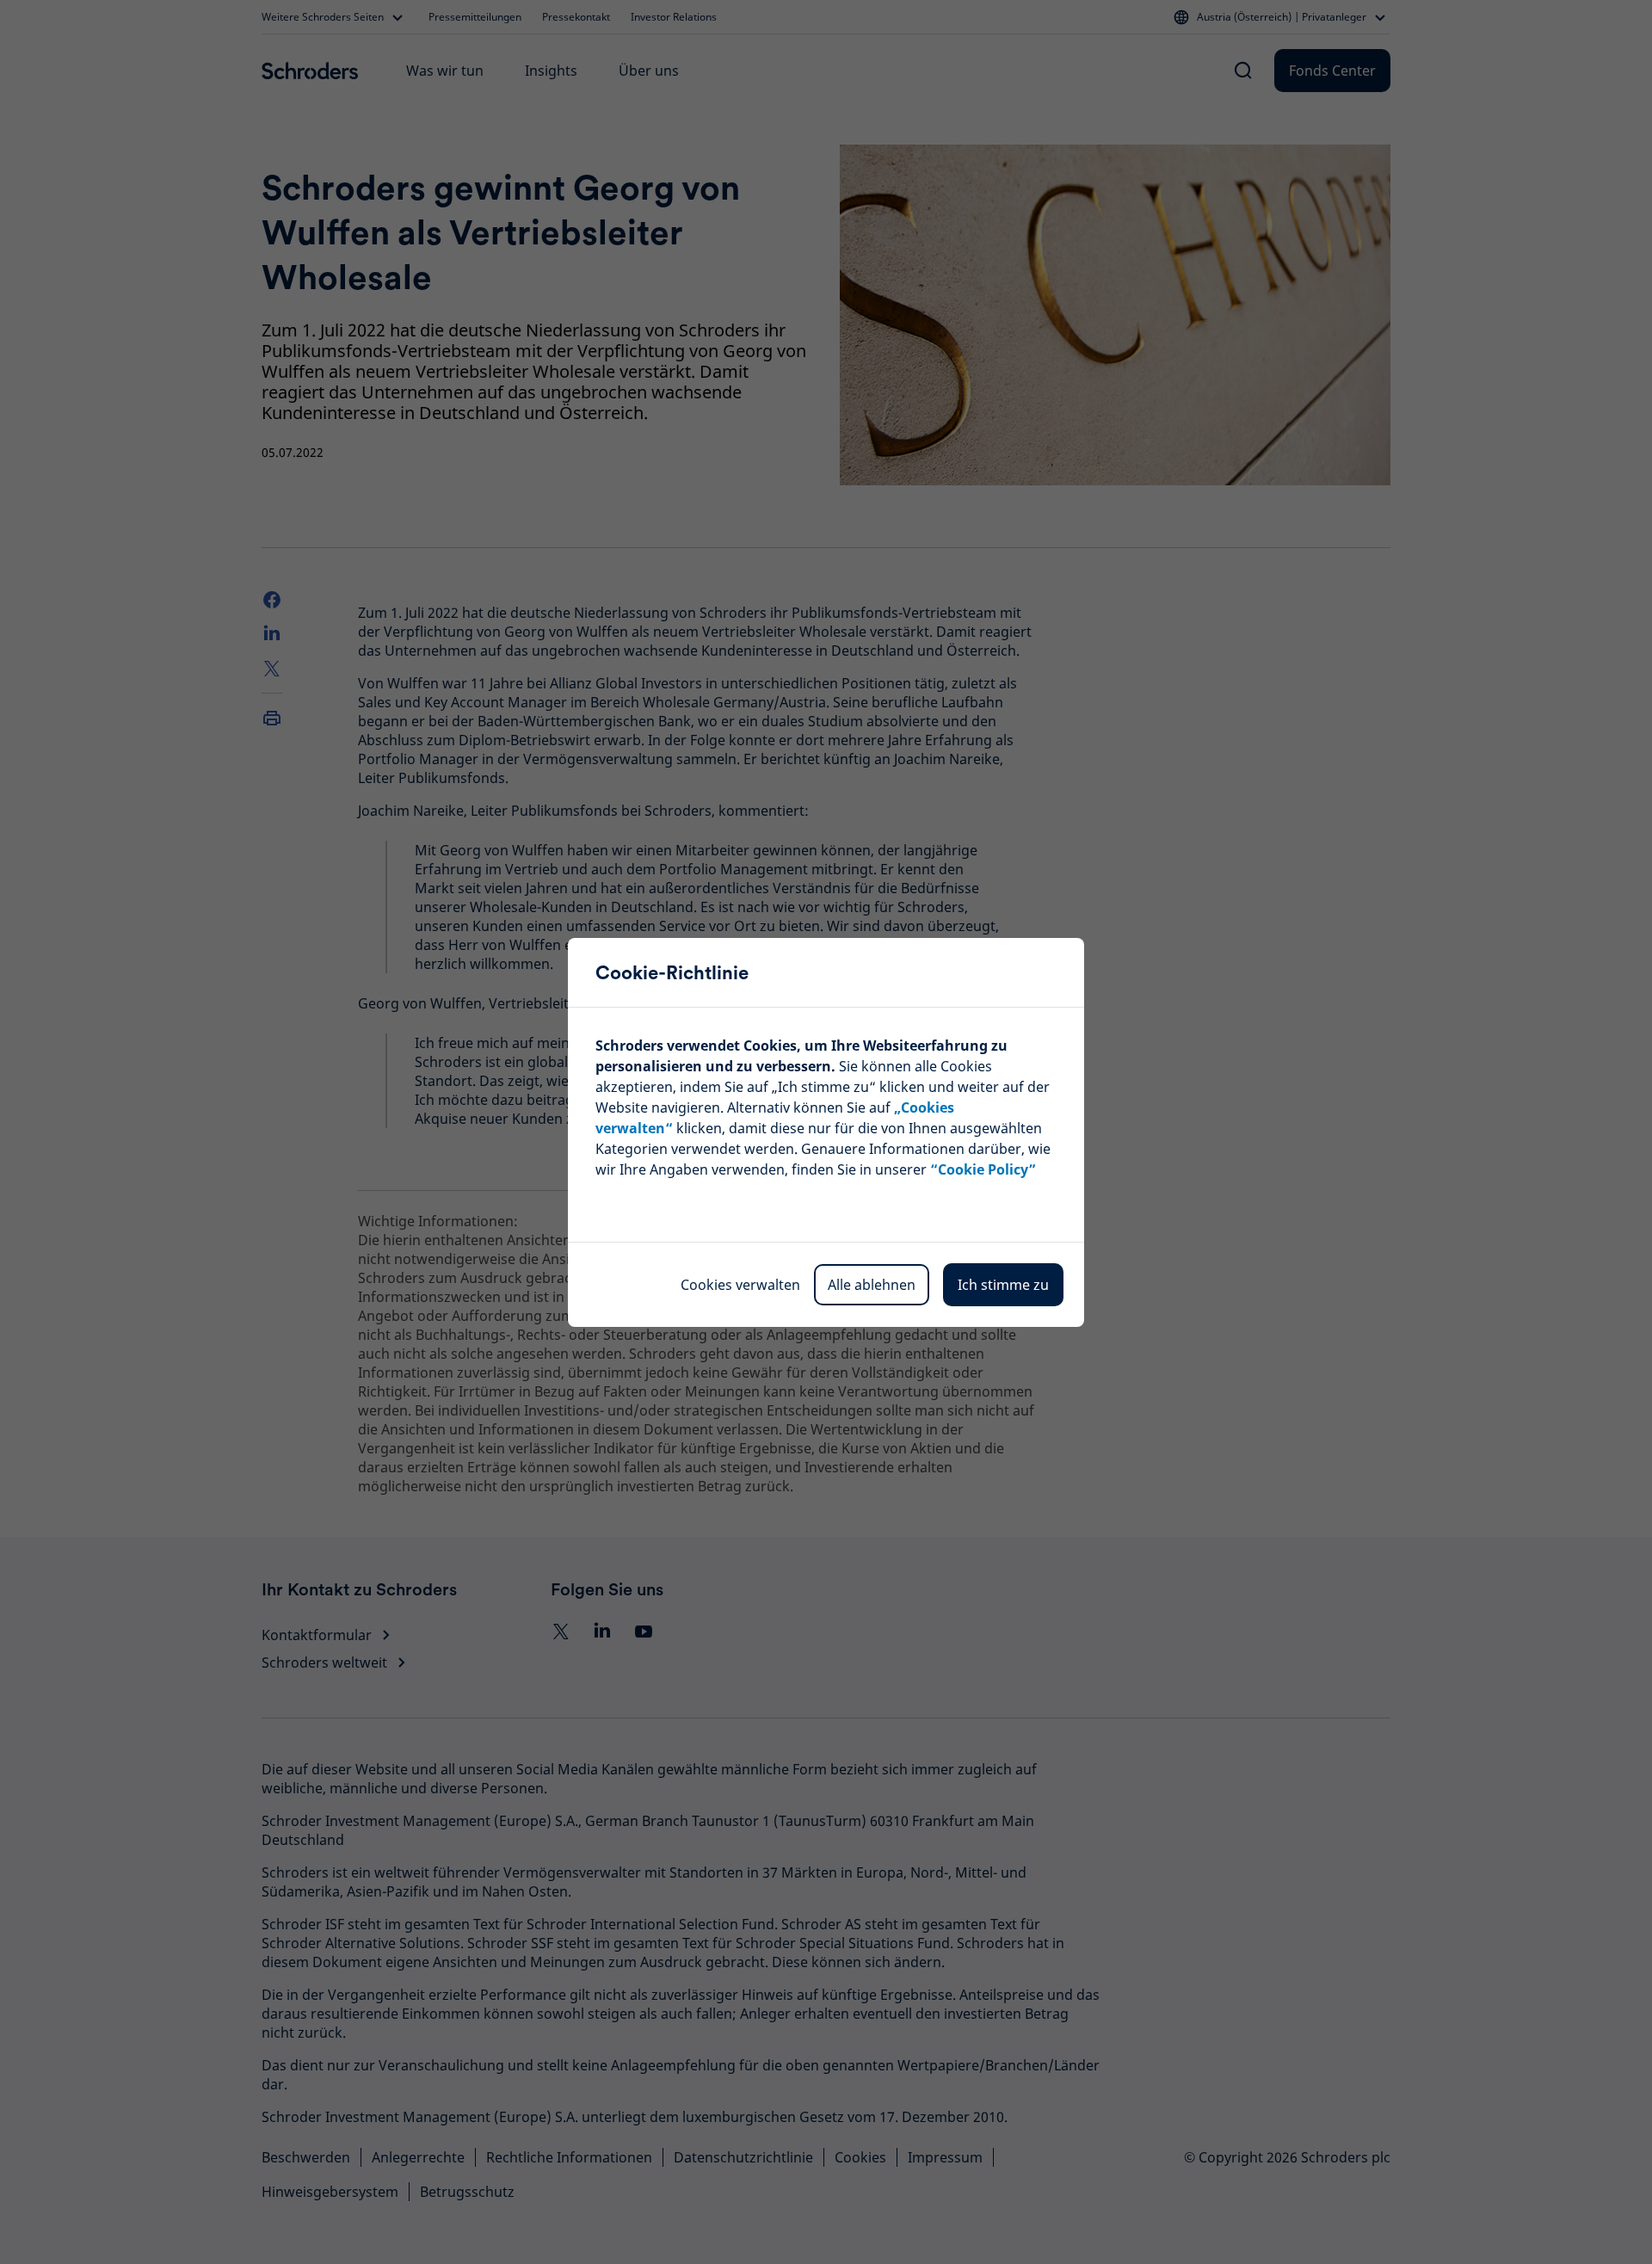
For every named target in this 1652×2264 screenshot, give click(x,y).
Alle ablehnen (872, 1285)
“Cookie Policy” (983, 1169)
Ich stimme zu (1003, 1285)
